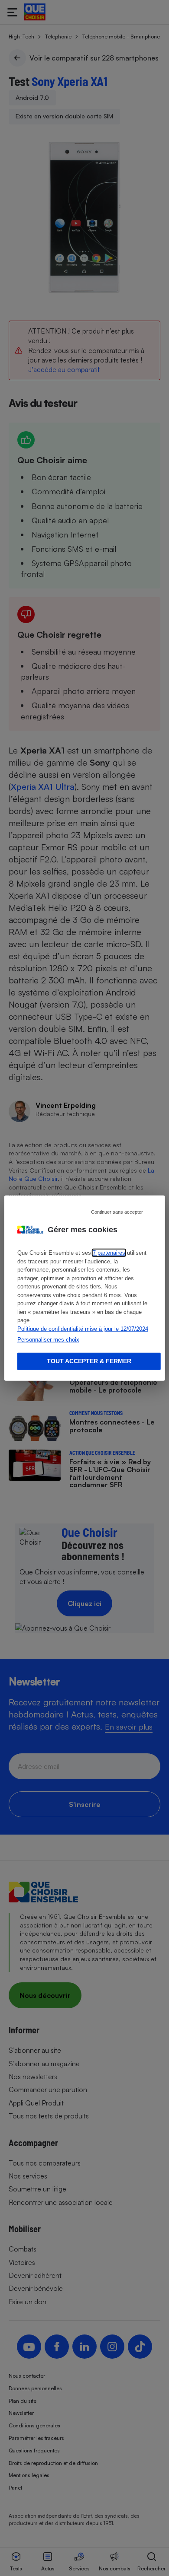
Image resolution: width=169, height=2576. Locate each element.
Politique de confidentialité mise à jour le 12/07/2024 (83, 1328)
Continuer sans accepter (117, 1212)
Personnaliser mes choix (48, 1340)
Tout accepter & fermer (89, 1361)
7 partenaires (109, 1253)
